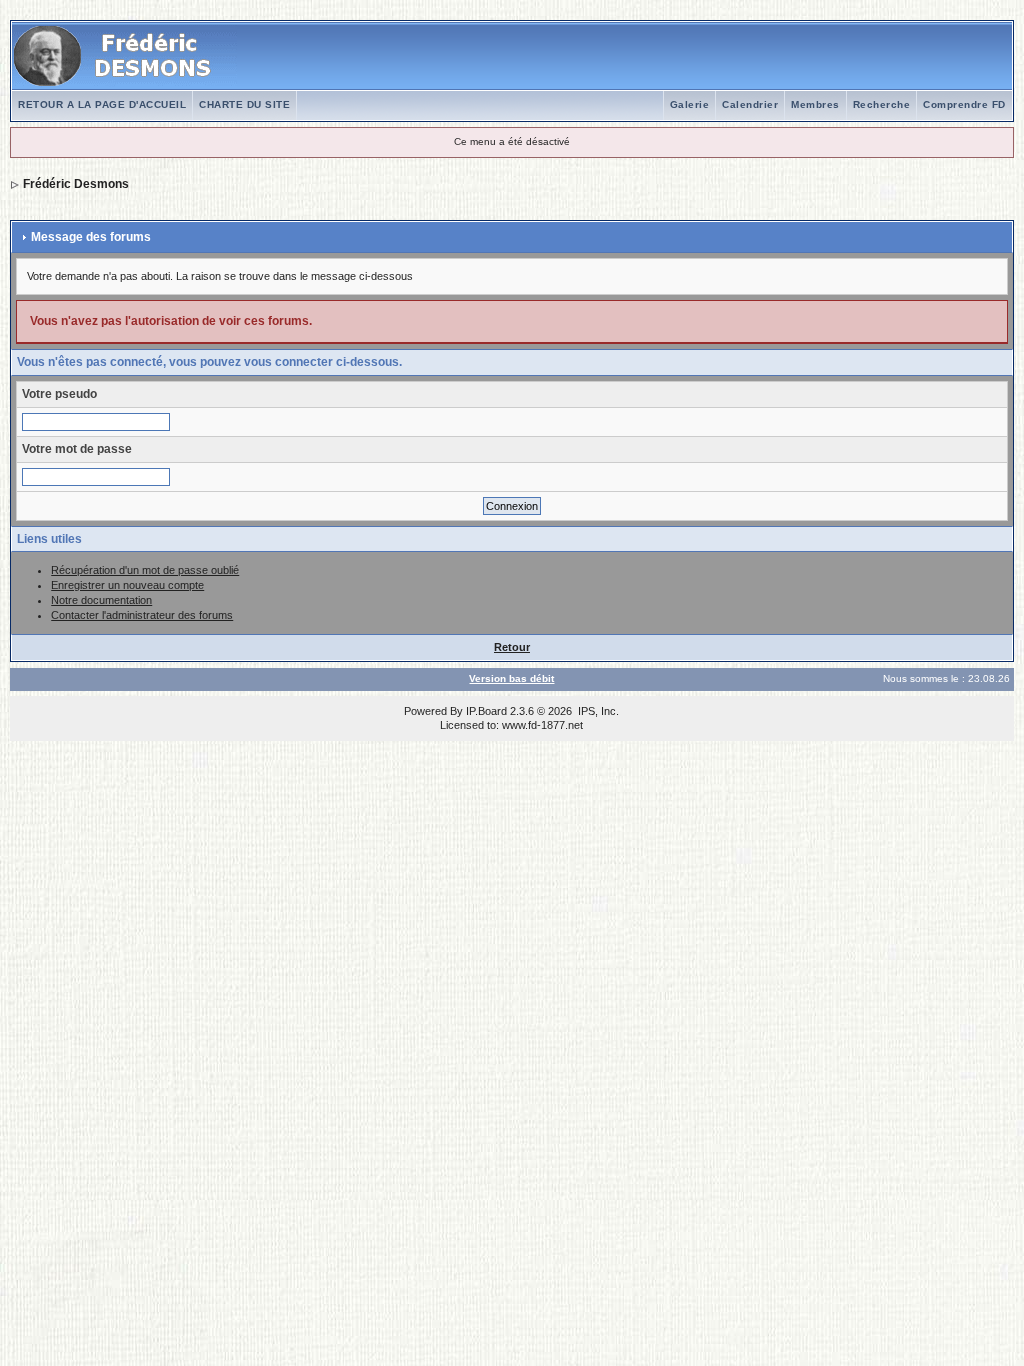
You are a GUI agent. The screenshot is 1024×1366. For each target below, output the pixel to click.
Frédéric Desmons (76, 184)
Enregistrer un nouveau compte (127, 585)
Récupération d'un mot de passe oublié (145, 570)
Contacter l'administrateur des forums (142, 615)
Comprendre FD (964, 104)
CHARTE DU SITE (244, 104)
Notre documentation (101, 600)
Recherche (882, 104)
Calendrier (750, 104)
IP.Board (486, 711)
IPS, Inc (597, 711)
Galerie (690, 104)
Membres (815, 104)
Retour (512, 647)
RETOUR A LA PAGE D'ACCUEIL (102, 104)
